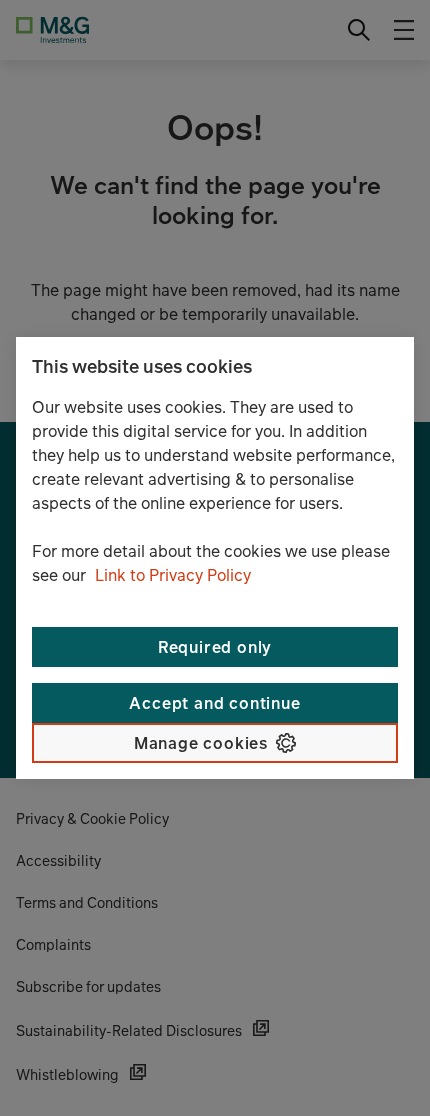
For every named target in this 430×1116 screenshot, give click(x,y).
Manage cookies (201, 743)
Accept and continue (214, 703)
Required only (215, 647)
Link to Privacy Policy (173, 575)
